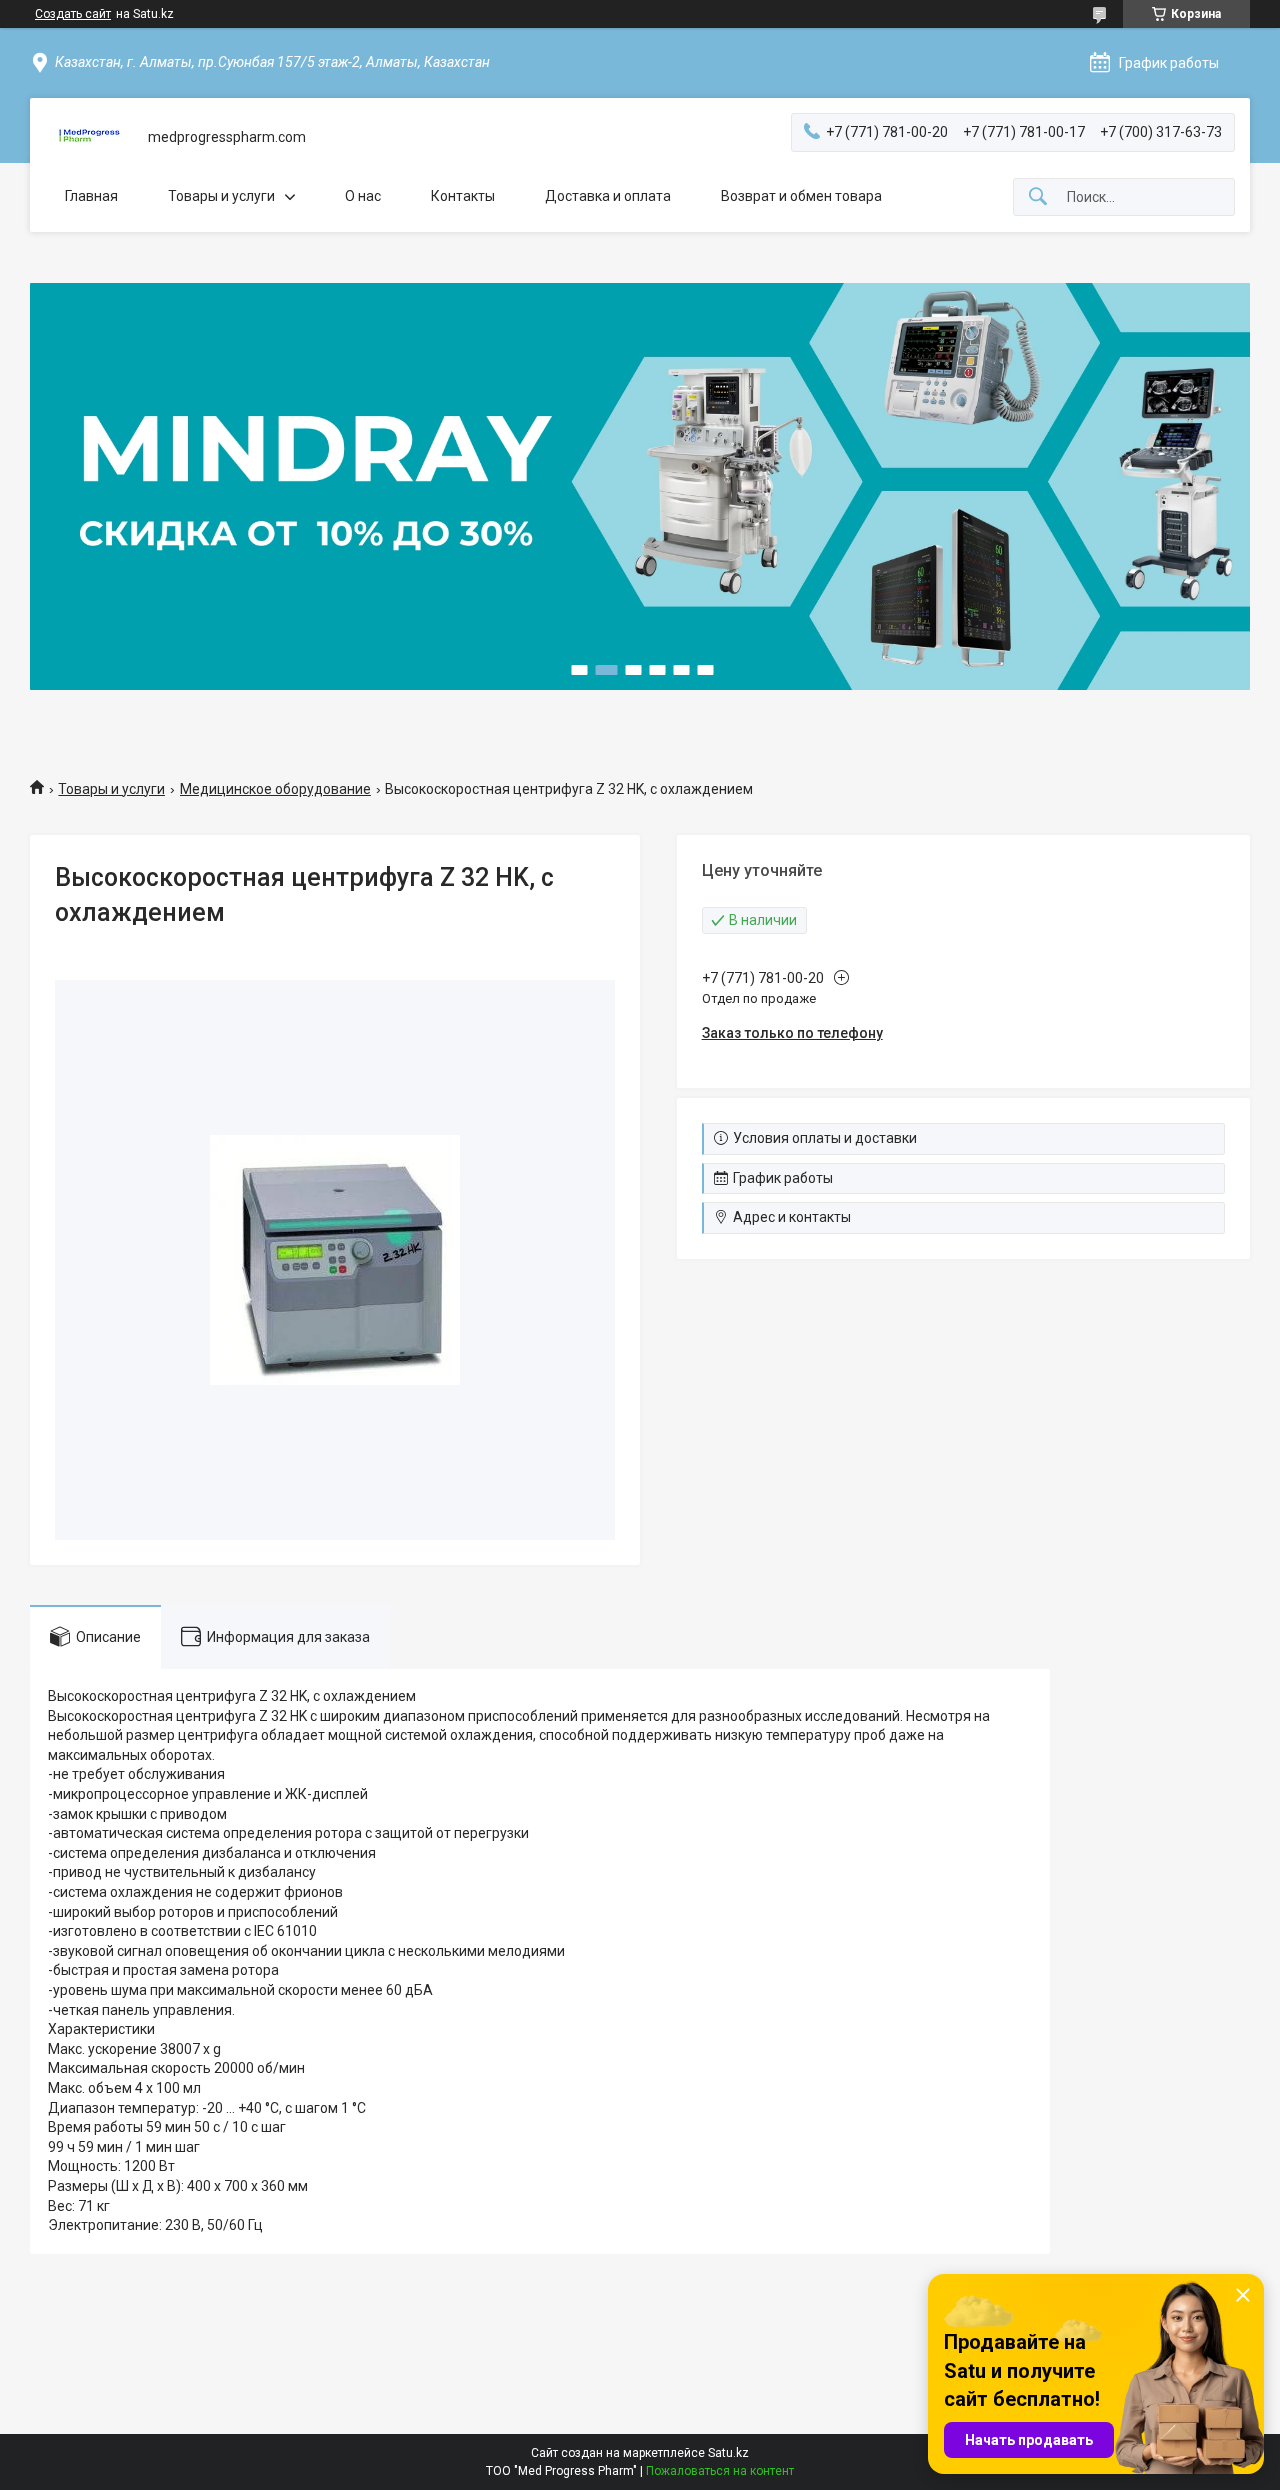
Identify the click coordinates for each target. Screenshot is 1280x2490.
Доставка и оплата (608, 196)
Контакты (463, 196)
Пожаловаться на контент (720, 2471)
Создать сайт (73, 14)
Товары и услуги (221, 196)
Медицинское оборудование (275, 789)
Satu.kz (728, 2453)
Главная (91, 196)
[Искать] (1038, 197)
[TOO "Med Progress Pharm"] (89, 137)
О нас (363, 196)
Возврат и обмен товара (801, 196)
